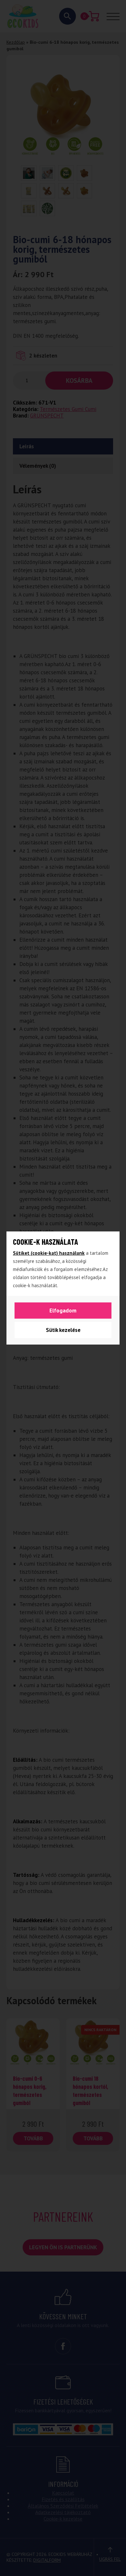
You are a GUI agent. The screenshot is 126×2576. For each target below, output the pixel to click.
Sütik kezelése (63, 1330)
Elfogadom (63, 1311)
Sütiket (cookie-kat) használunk (49, 1253)
